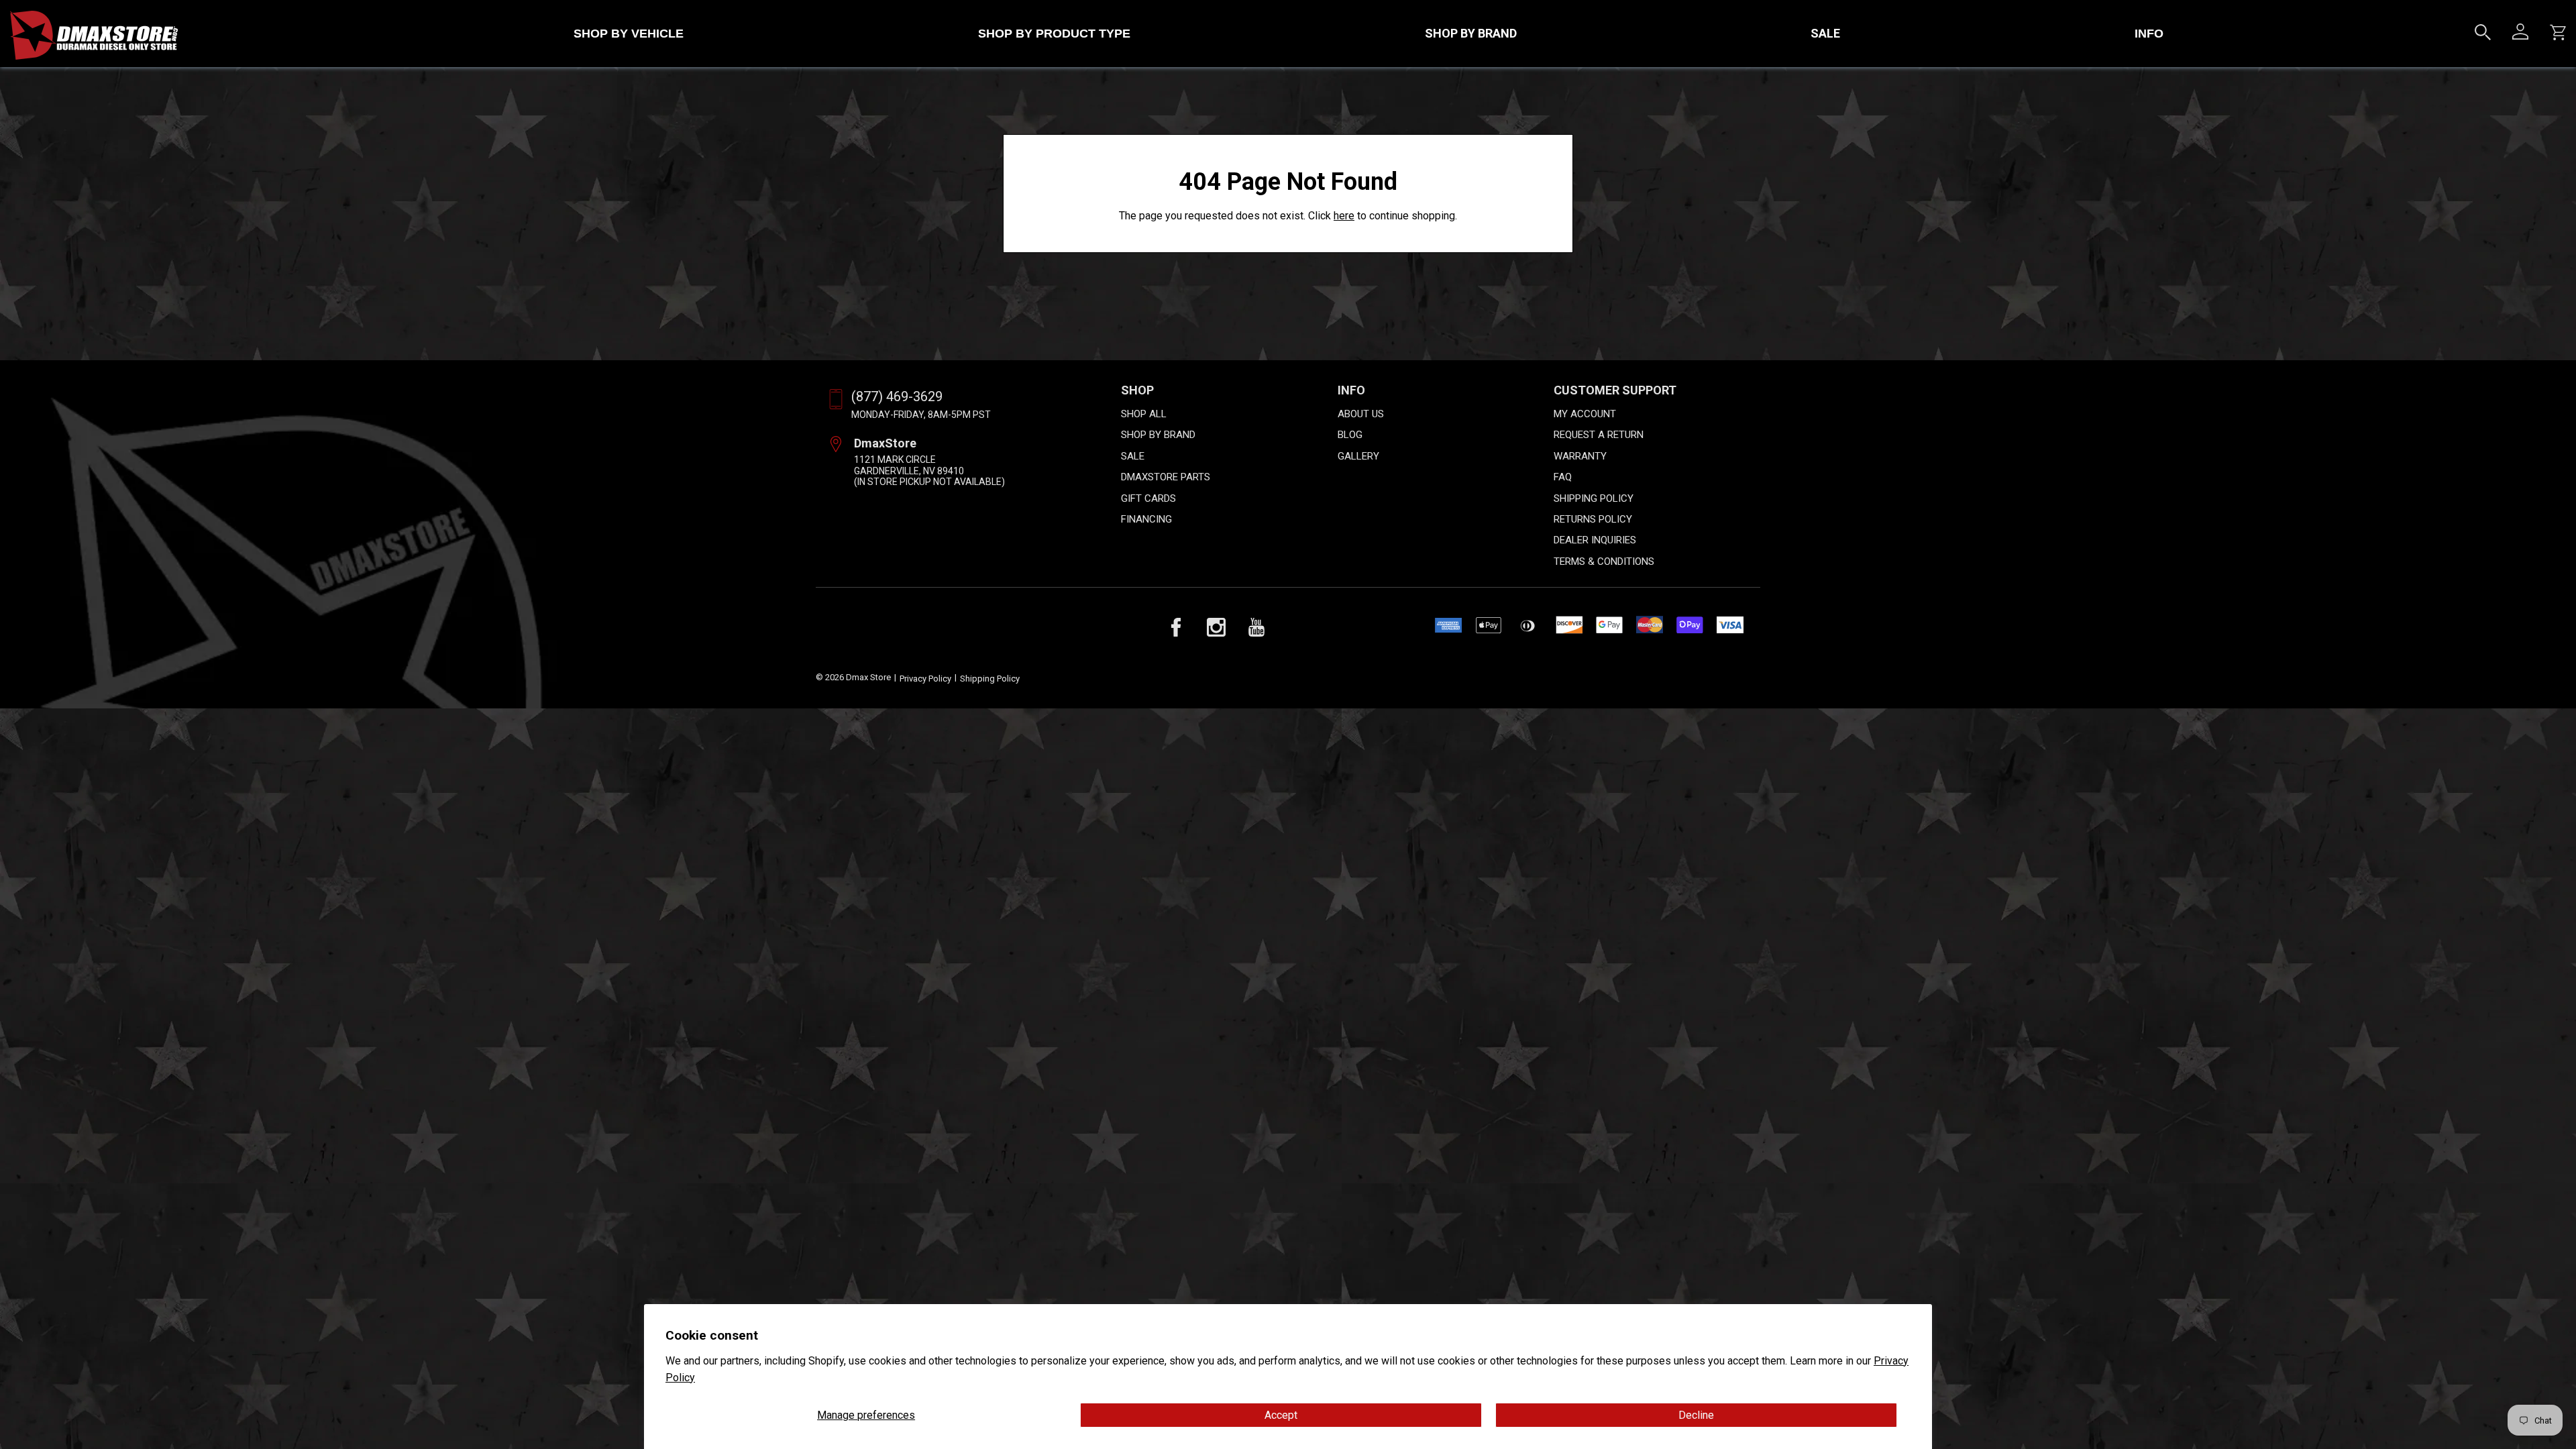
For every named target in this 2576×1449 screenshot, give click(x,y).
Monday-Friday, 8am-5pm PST (921, 415)
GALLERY (1358, 456)
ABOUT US (1361, 414)
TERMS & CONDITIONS (1604, 561)
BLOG (1350, 435)
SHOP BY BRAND (1471, 33)
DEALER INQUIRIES (1595, 540)
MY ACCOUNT (1585, 414)
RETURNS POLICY (1593, 519)
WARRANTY (1580, 456)
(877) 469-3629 (897, 396)
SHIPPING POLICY (1594, 498)
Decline (1696, 1415)
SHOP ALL (1144, 414)
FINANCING (1146, 519)
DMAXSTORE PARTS (1166, 477)
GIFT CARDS (1148, 498)
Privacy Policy (925, 679)
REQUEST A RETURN (1599, 435)
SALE (1825, 33)
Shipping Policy (990, 679)
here (1344, 216)
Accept (1281, 1415)
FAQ (1563, 477)
